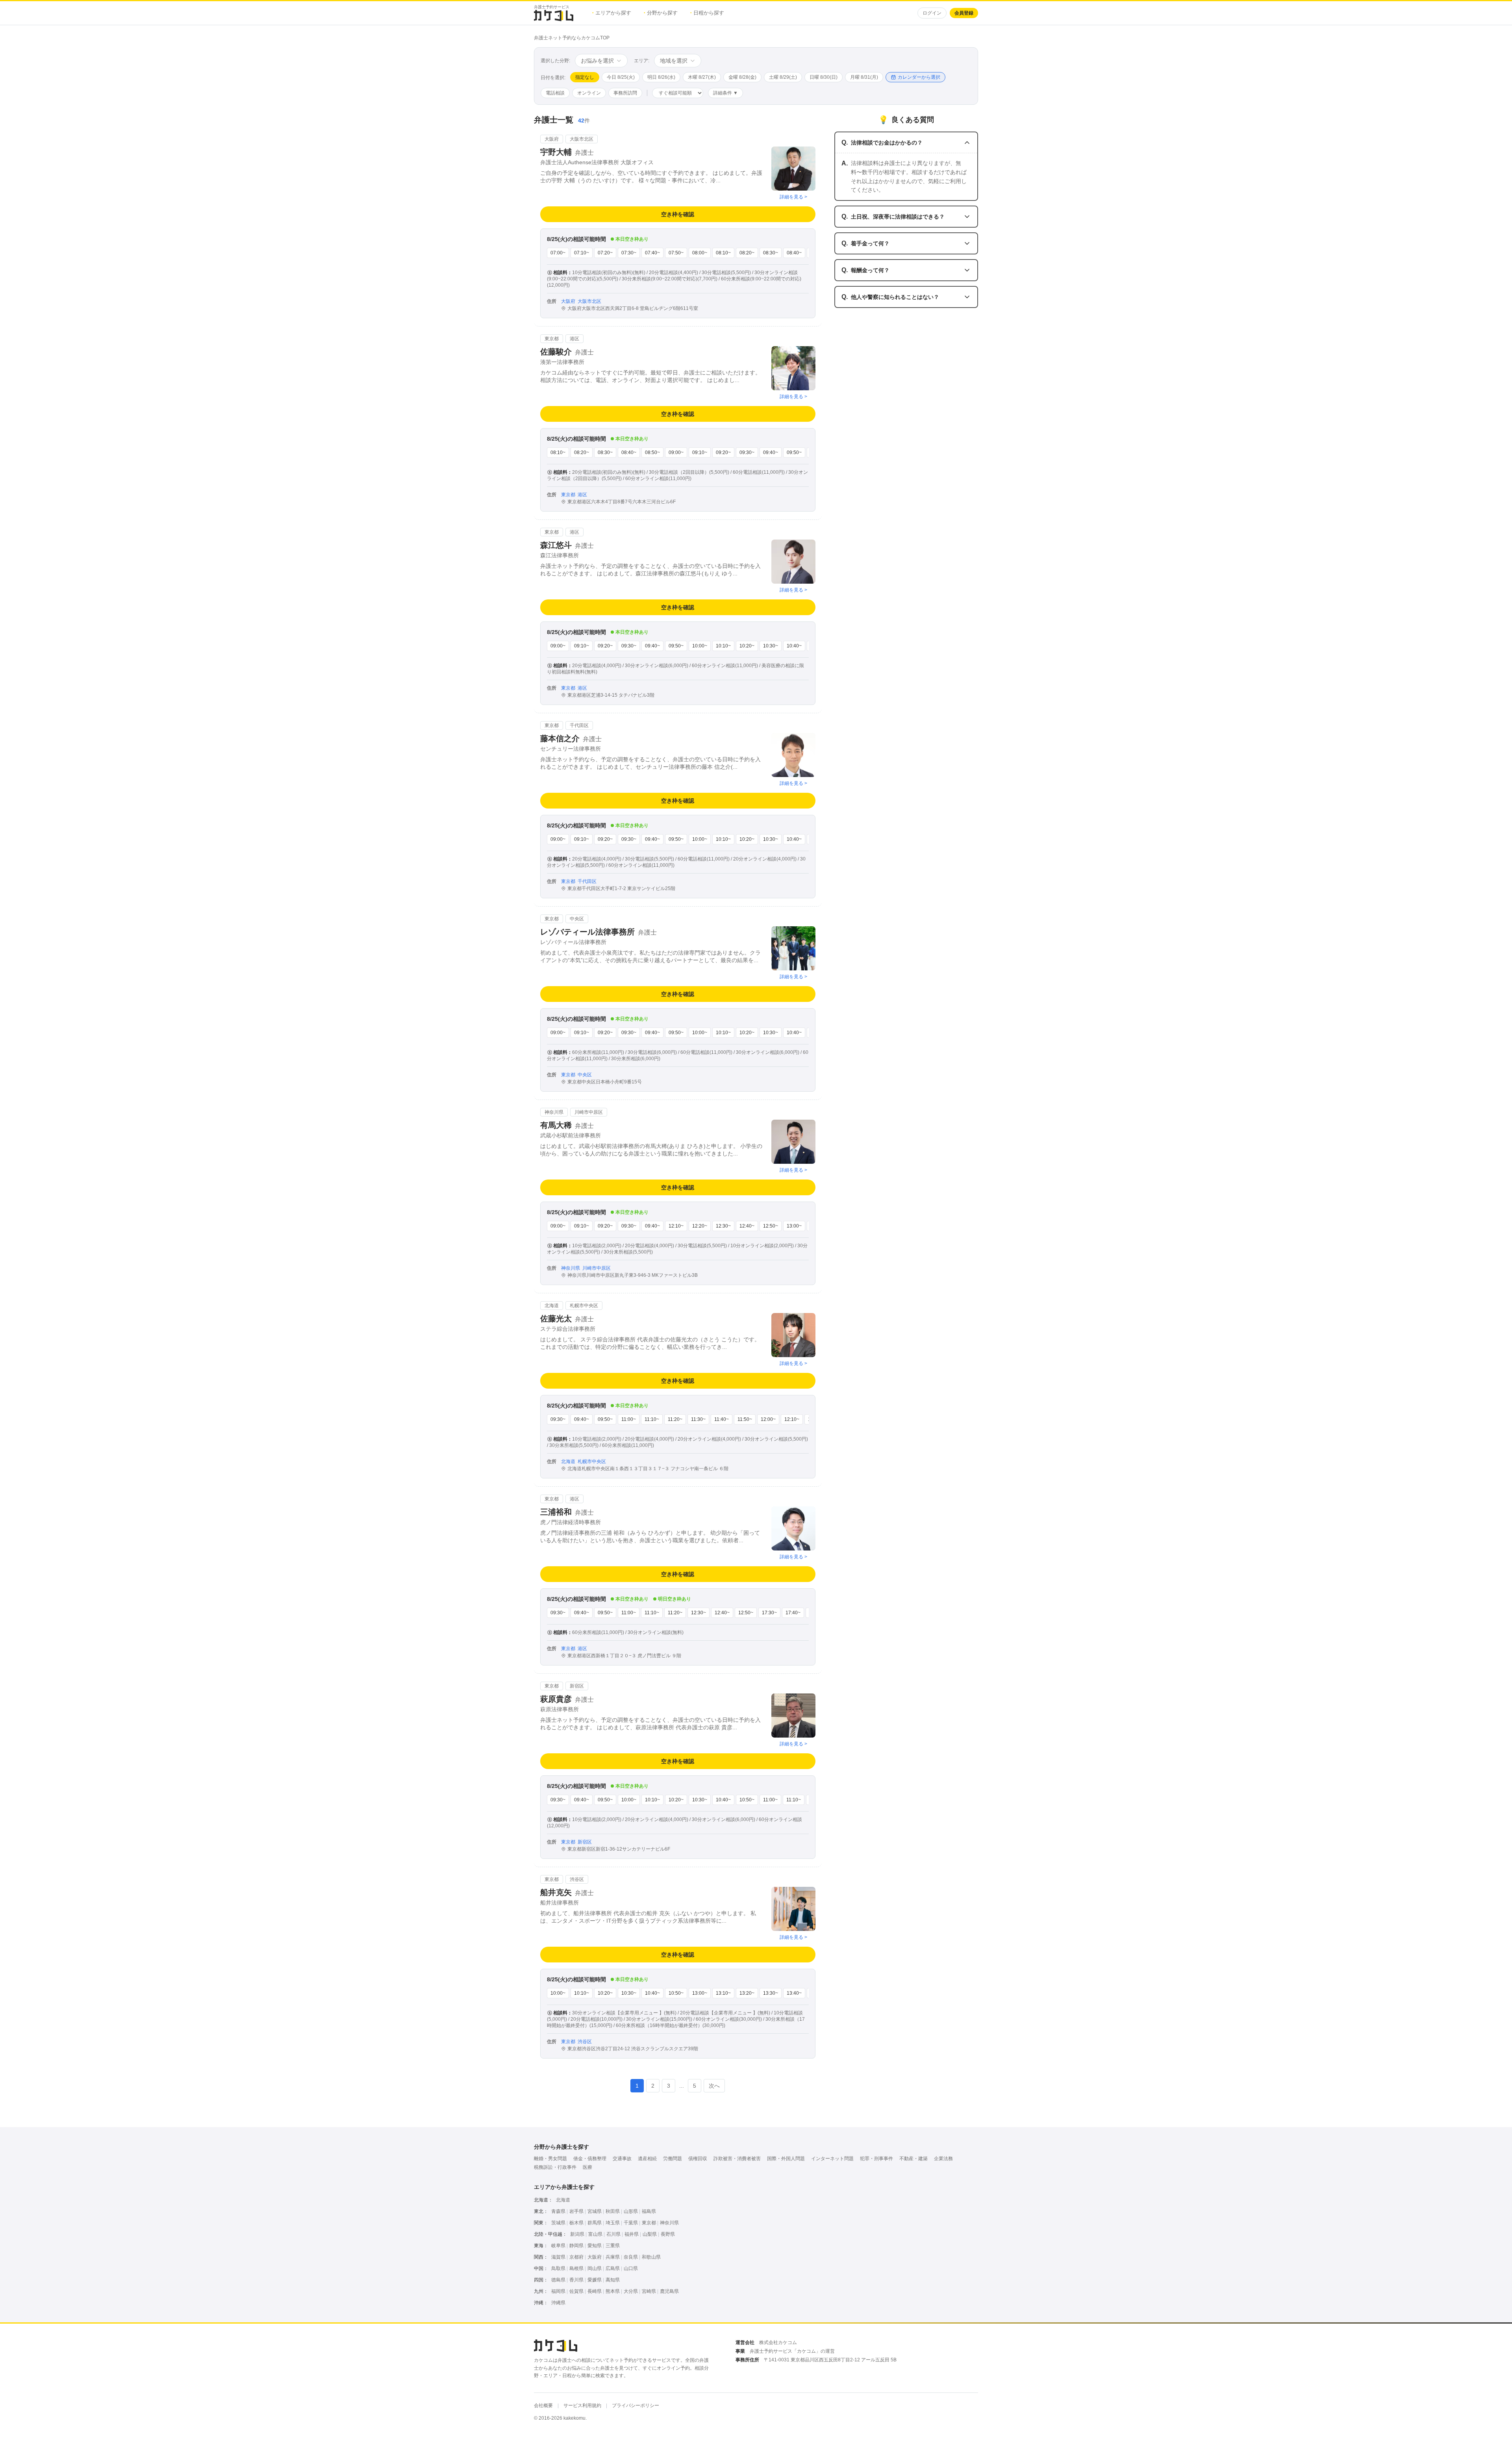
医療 (587, 2167)
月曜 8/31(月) (864, 77)
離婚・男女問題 (550, 2159)
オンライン (589, 93)
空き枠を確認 (678, 214)
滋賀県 (558, 2257)
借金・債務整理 (590, 2159)
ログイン (932, 13)
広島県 (613, 2268)
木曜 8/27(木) (702, 77)
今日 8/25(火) (621, 77)
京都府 (576, 2257)
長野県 (668, 2234)
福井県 (632, 2234)
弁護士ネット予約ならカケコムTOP (572, 38)
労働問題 (673, 2159)
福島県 (649, 2211)
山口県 (631, 2268)
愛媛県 (595, 2280)
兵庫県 (613, 2257)
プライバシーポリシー (636, 2405)
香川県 (576, 2280)
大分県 (631, 2291)
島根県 (576, 2268)
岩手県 (576, 2211)
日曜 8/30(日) (824, 77)
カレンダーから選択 (919, 77)
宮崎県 (649, 2291)
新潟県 (577, 2234)
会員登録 (964, 13)
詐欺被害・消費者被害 (737, 2159)
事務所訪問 (625, 93)
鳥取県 (558, 2268)
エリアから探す (612, 13)
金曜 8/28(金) (742, 77)
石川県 (613, 2234)
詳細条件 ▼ (725, 93)
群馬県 (595, 2223)
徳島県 (558, 2280)
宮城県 (595, 2211)
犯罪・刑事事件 (876, 2159)
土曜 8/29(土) (783, 77)
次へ (714, 2086)
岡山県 (595, 2268)
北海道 (563, 2200)
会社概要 (543, 2405)
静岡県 (576, 2246)
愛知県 (595, 2246)
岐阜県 (558, 2246)
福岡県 (558, 2291)
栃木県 (576, 2223)
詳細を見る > (793, 197)
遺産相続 (647, 2159)
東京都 (649, 2223)
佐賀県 (576, 2291)
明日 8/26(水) (661, 77)
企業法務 (943, 2159)
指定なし (585, 77)
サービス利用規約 (582, 2405)
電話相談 (555, 93)
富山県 (595, 2234)
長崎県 (595, 2291)
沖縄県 (558, 2303)
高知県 (613, 2280)
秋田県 (613, 2211)
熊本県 (613, 2291)
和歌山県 (651, 2257)
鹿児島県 (669, 2291)
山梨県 (650, 2234)
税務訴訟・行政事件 (555, 2167)
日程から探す (707, 13)
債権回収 (698, 2159)
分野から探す (661, 13)
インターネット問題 (832, 2159)
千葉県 (631, 2223)
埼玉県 (613, 2223)
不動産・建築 (913, 2159)
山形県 (631, 2211)
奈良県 (631, 2257)
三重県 (613, 2246)
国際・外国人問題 (786, 2159)
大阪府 (595, 2257)
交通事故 (622, 2159)
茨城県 (558, 2223)
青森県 (558, 2211)
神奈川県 (669, 2223)
